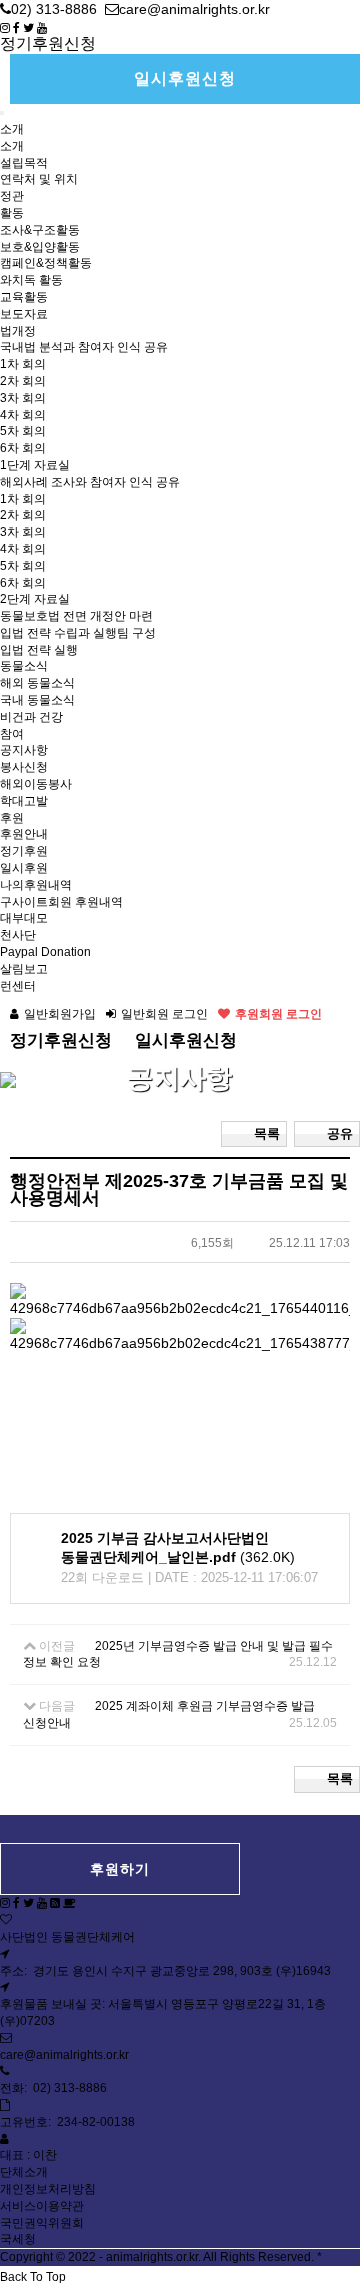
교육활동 (24, 297)
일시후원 (24, 868)
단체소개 (24, 2172)
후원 (12, 818)
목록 (267, 1133)
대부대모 (24, 918)
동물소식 (24, 666)
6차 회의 (23, 448)
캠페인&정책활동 (46, 263)
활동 (12, 213)
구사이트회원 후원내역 (61, 902)
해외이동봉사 (36, 784)
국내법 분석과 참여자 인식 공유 (84, 347)
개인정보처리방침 (48, 2189)
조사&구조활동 (40, 230)
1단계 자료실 (35, 465)
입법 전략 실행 (39, 650)
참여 (12, 734)
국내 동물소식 (37, 700)
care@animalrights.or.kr (64, 2055)
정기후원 (24, 851)
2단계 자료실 (35, 599)
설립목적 (24, 163)
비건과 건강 (31, 717)
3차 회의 (23, 398)
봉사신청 (24, 767)
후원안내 (24, 834)
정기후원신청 (48, 43)
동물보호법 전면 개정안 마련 (76, 616)
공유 (340, 1133)
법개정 (18, 331)
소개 (12, 129)
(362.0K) (178, 1548)
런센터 (18, 986)
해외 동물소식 (37, 683)
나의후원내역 (36, 885)
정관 (12, 196)
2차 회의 (23, 381)
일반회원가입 (60, 1014)
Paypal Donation (45, 952)
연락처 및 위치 (39, 179)
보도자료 (24, 314)
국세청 (18, 2239)
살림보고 (24, 969)
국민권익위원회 (42, 2223)
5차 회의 (23, 431)
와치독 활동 (31, 280)
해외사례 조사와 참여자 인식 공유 (90, 482)
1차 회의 (23, 364)
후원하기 (120, 1869)
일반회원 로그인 (164, 1014)
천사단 (18, 935)
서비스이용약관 (42, 2206)
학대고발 (24, 801)
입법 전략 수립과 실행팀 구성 (78, 633)
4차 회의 (23, 415)
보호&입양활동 (40, 247)
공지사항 (24, 750)
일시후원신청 (185, 78)
